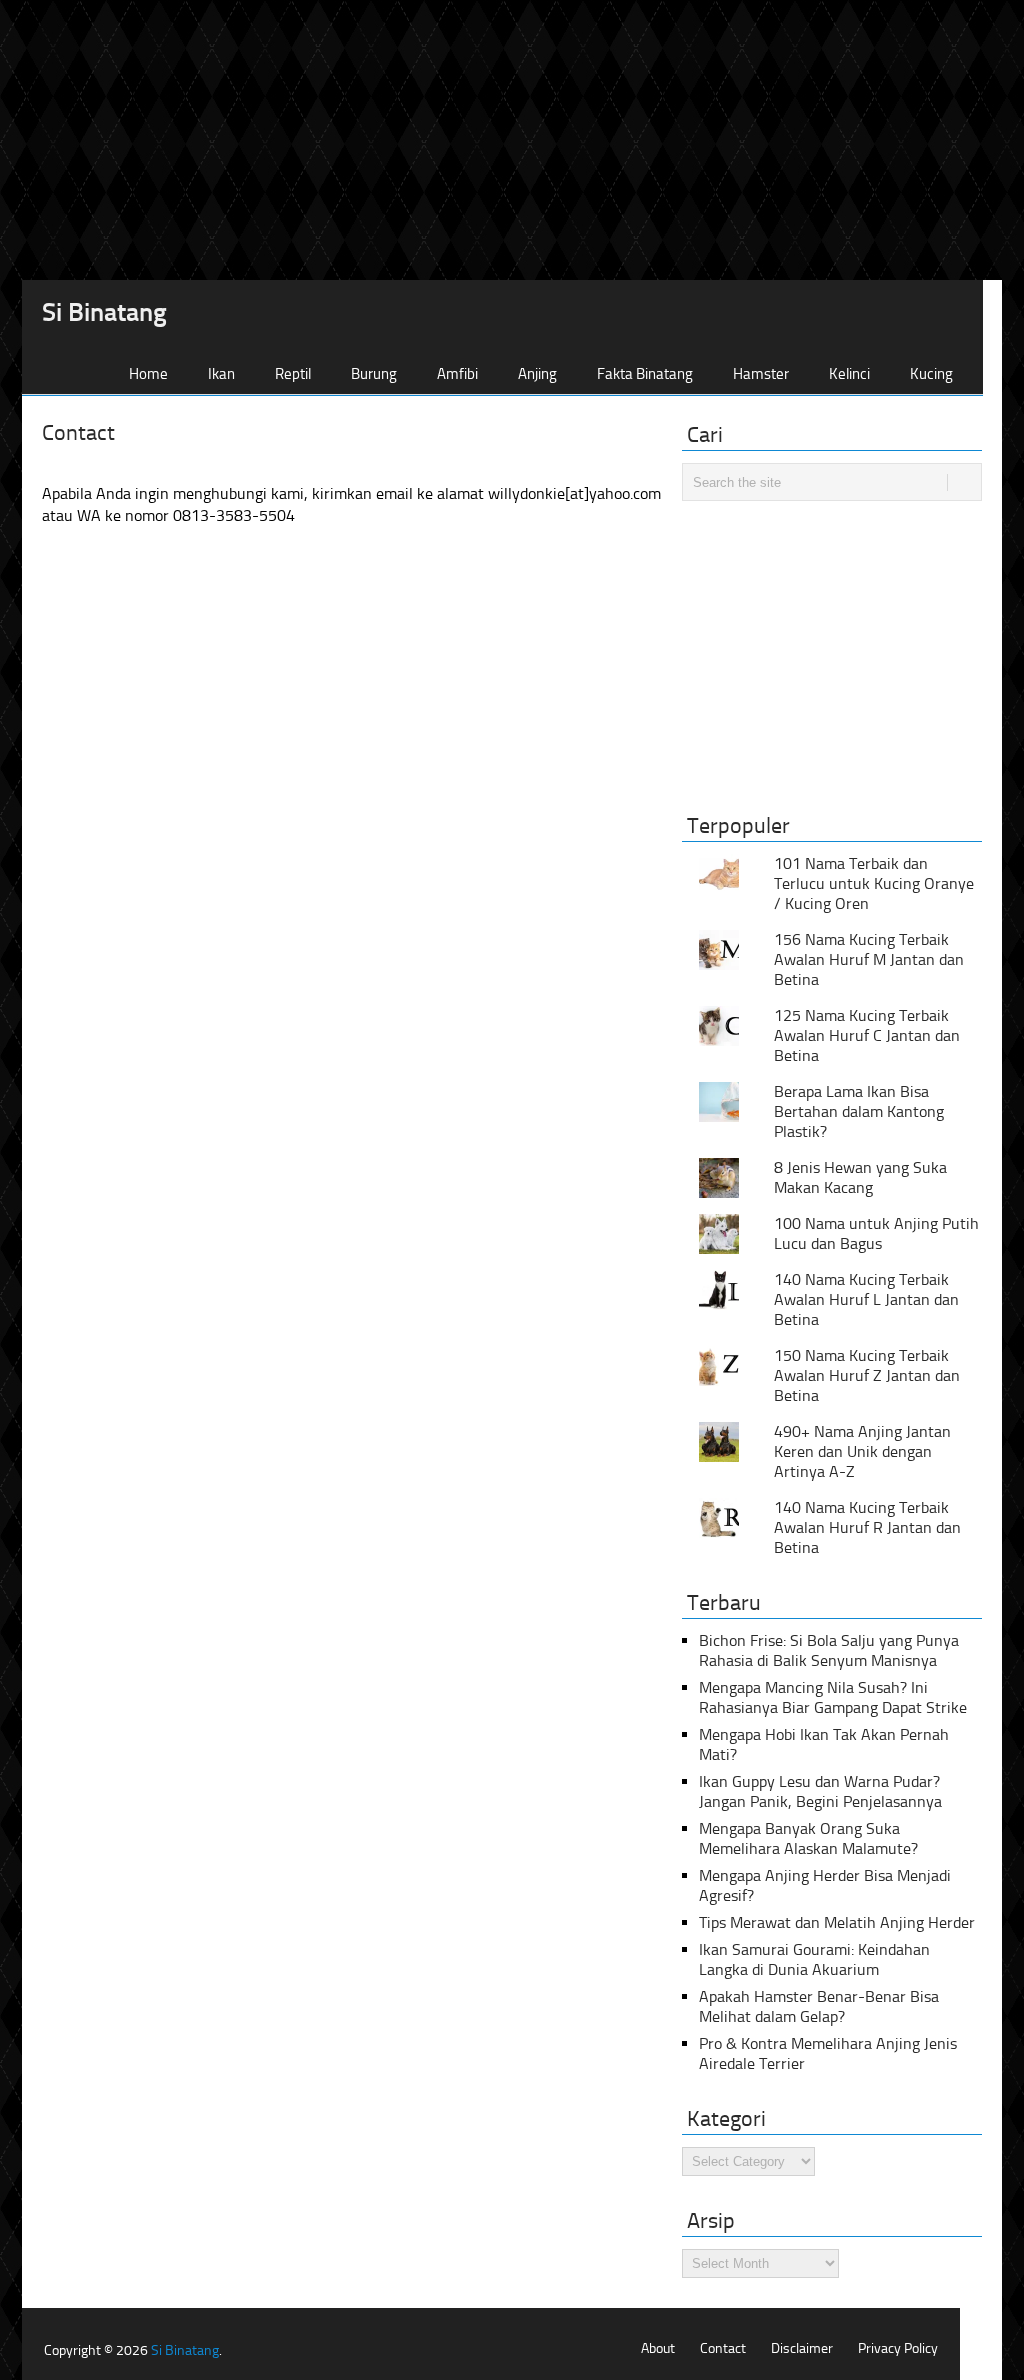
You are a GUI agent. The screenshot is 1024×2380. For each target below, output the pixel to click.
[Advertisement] (512, 140)
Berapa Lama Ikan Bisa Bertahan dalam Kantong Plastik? (859, 1111)
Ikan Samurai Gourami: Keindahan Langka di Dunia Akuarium (814, 1959)
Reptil (293, 374)
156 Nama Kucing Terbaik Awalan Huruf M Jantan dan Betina (869, 959)
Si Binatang (104, 313)
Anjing (537, 374)
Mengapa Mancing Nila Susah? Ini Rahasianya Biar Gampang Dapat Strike (833, 1697)
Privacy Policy (898, 2348)
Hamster (761, 374)
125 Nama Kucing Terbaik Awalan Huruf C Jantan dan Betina (867, 1035)
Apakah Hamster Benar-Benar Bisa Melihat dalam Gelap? (819, 2006)
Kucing (931, 374)
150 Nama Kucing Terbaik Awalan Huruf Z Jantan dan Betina (867, 1375)
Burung (374, 374)
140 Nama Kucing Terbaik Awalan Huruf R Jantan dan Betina (867, 1527)
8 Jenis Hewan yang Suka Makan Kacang (860, 1177)
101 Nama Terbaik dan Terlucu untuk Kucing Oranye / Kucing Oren (874, 883)
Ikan (221, 374)
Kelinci (849, 374)
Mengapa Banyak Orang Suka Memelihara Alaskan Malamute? (808, 1838)
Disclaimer (802, 2348)
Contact (723, 2348)
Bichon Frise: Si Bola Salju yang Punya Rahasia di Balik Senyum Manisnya (829, 1650)
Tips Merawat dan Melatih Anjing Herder (837, 1922)
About (658, 2348)
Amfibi (457, 374)
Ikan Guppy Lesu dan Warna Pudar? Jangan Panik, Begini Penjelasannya (820, 1791)
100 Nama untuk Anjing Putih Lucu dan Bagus (876, 1233)
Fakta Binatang (645, 374)
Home (148, 374)
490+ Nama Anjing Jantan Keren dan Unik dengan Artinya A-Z (862, 1451)
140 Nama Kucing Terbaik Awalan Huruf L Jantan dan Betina (866, 1299)
